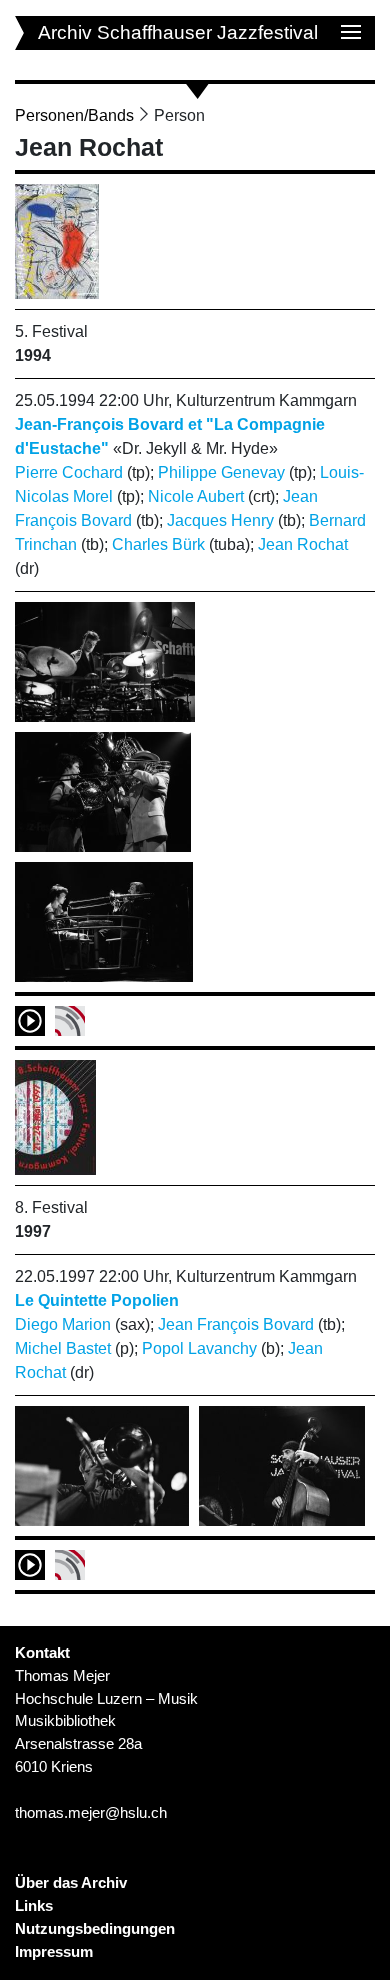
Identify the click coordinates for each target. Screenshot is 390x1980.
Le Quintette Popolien (97, 1300)
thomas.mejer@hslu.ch (91, 1812)
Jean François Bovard (236, 1324)
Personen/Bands (74, 115)
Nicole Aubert (196, 496)
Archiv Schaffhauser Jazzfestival (178, 32)
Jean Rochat (303, 544)
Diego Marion (63, 1324)
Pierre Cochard (69, 472)
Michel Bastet (63, 1348)
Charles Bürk (158, 544)
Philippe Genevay (221, 472)
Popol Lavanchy (199, 1348)
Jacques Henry (220, 520)
